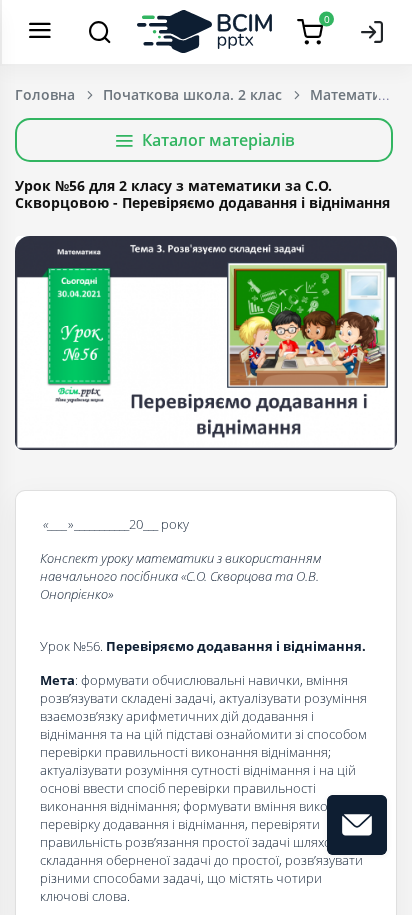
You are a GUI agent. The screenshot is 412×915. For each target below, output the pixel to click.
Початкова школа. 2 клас (192, 94)
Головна (45, 94)
